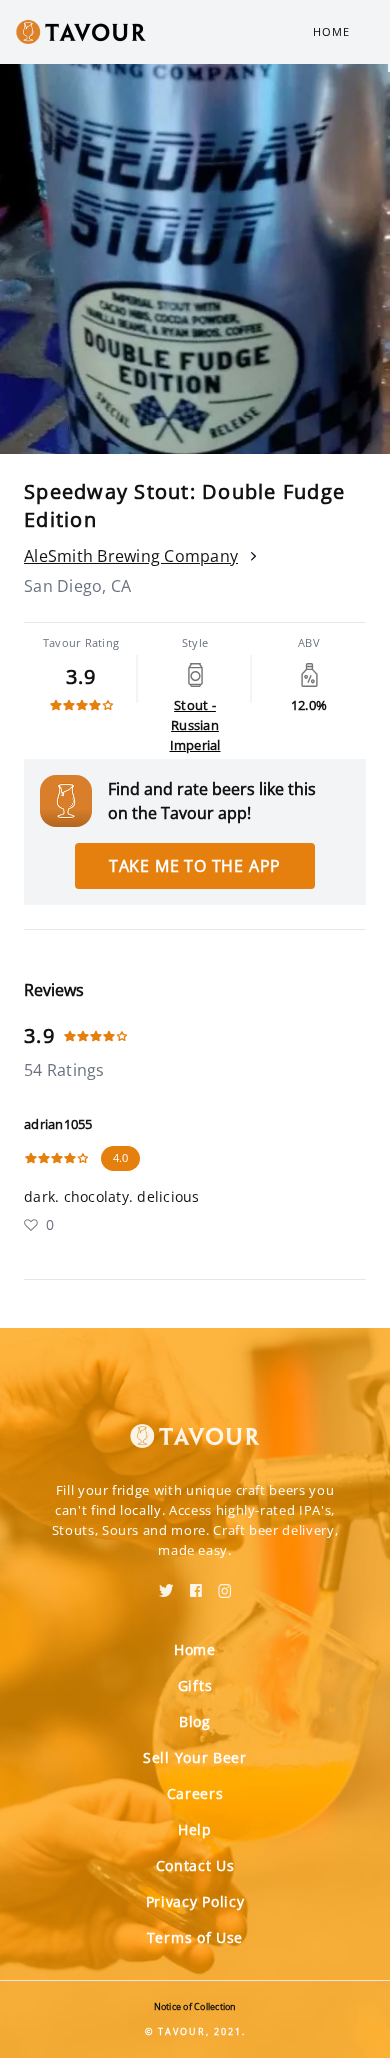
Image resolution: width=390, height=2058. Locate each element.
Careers (195, 1793)
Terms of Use (195, 1937)
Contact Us (195, 1865)
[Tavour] (195, 1424)
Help (195, 1829)
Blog (195, 1721)
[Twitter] (166, 1584)
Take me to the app (195, 866)
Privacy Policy (195, 1901)
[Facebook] (196, 1584)
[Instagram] (225, 1584)
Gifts (195, 1685)
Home (331, 31)
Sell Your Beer (195, 1757)
